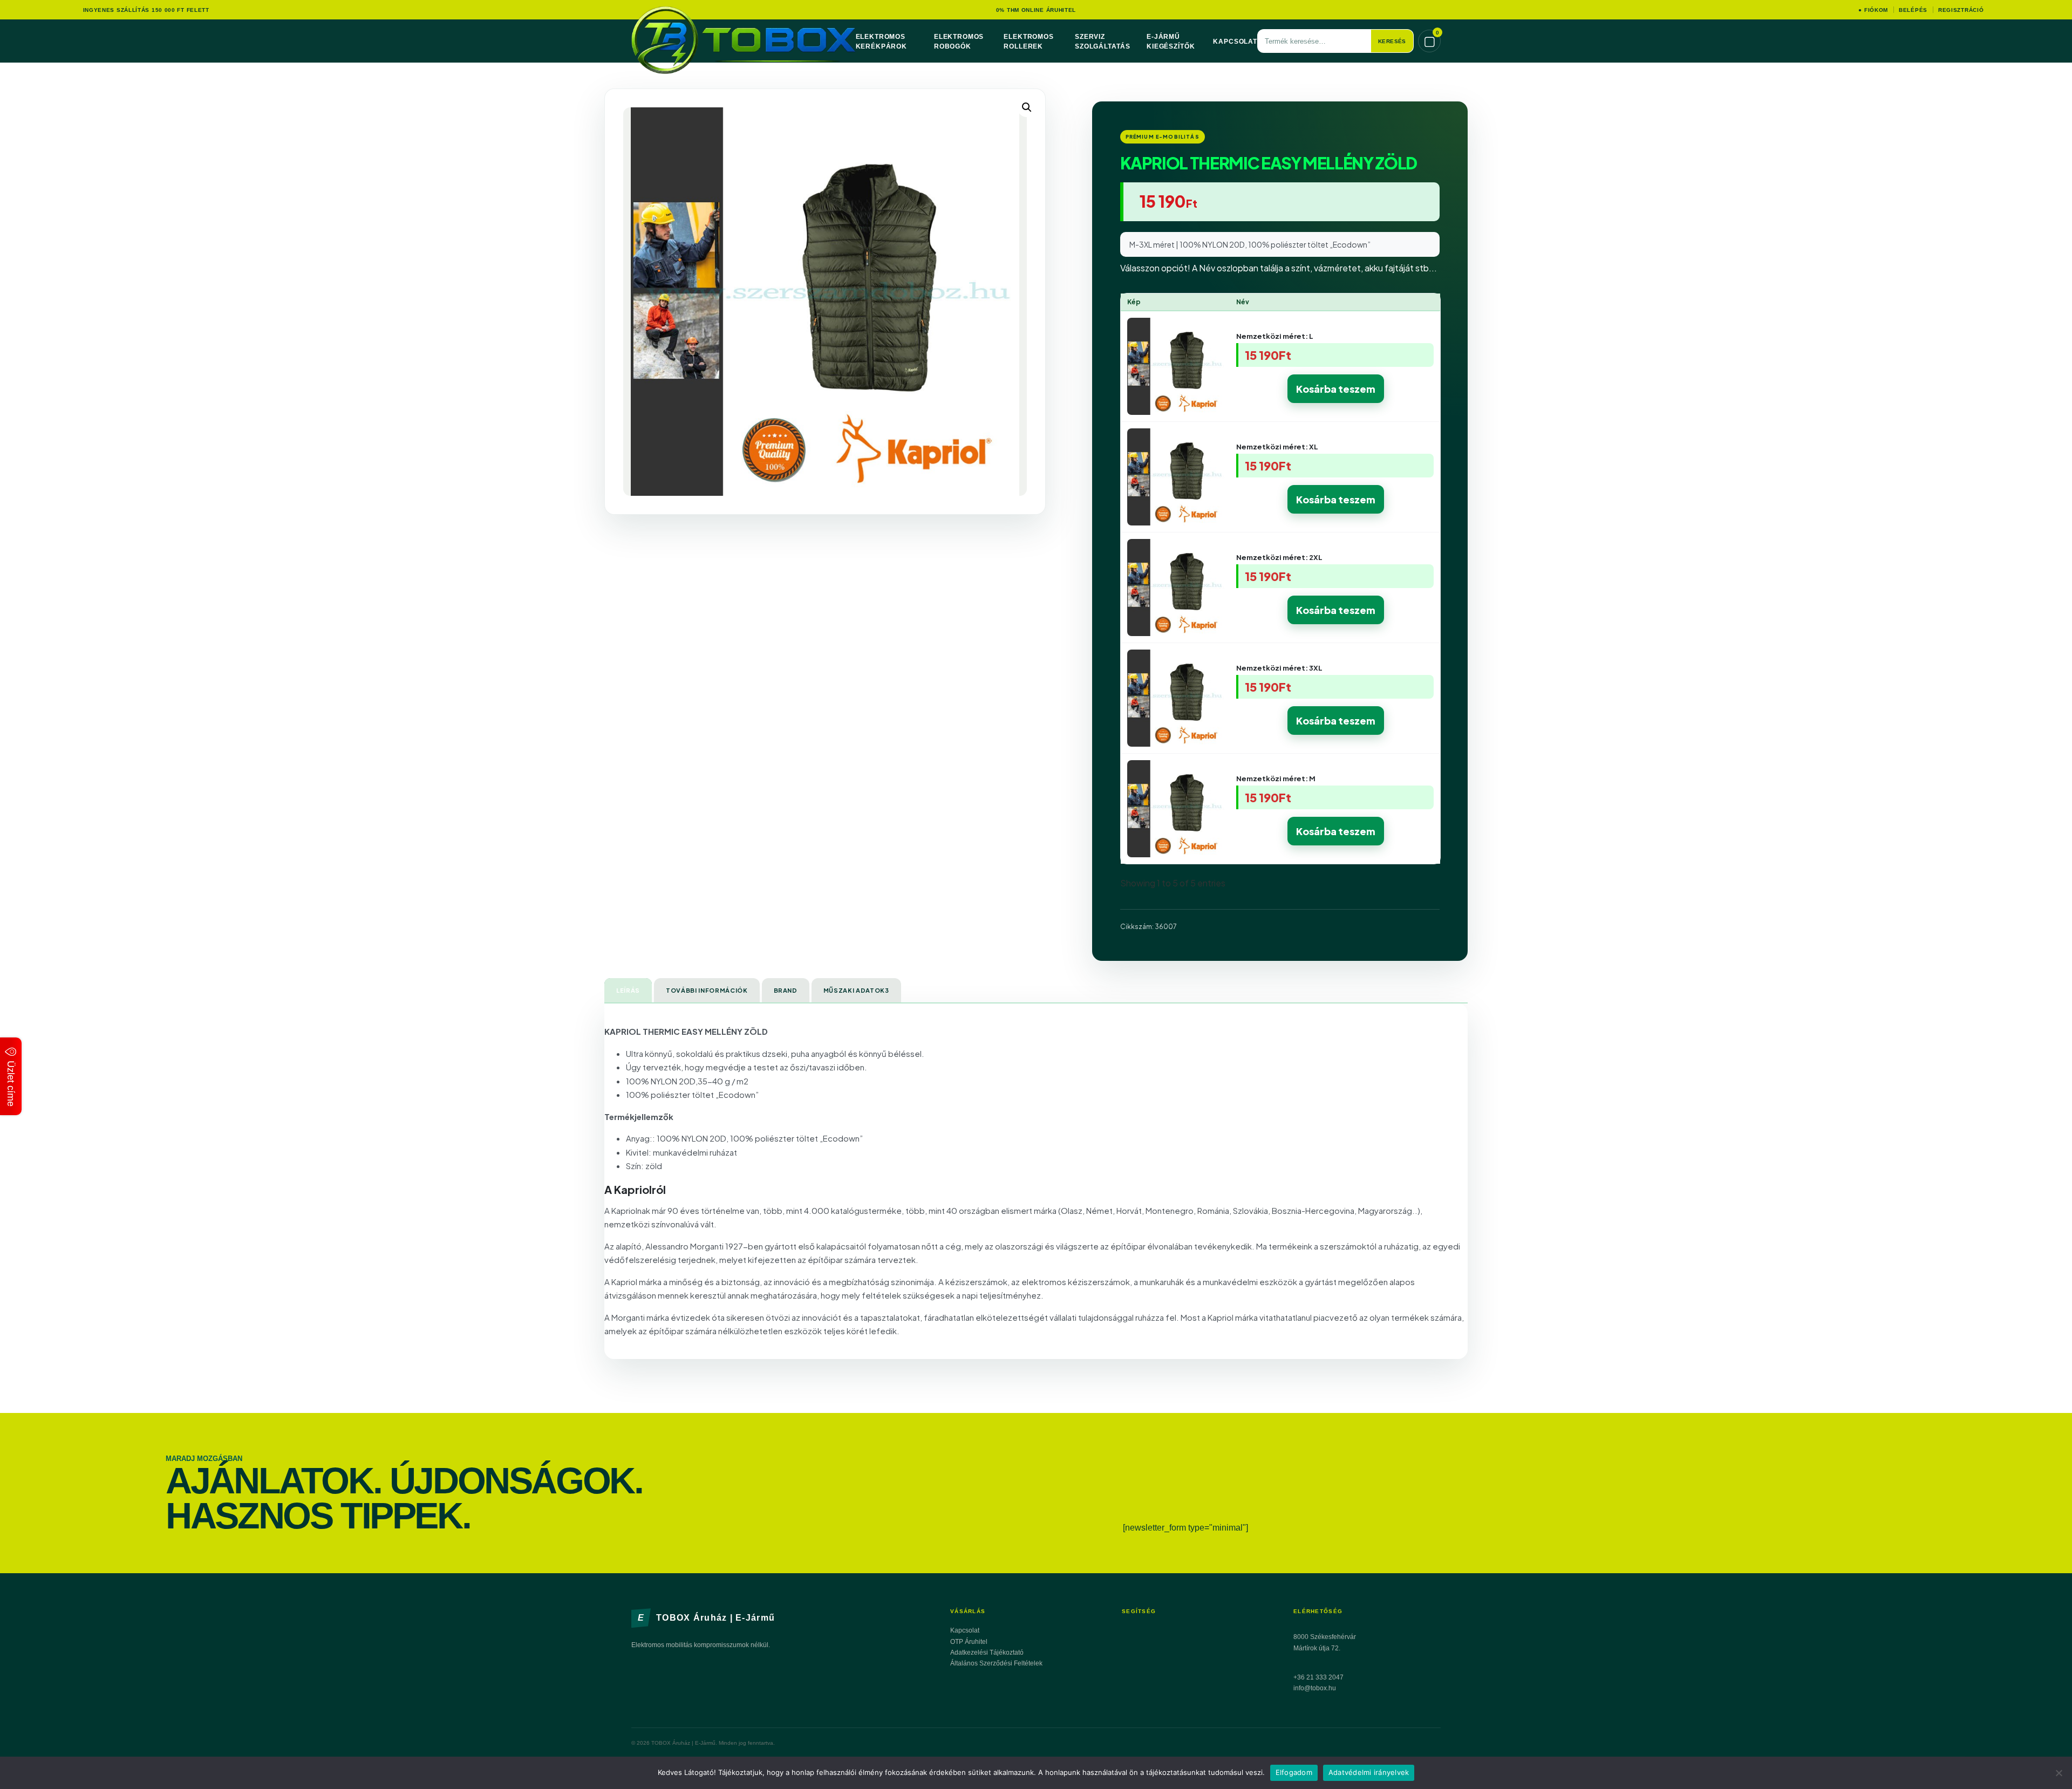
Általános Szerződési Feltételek (996, 1663)
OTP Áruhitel (969, 1642)
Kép (1134, 302)
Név (1243, 302)
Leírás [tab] (628, 990)
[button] (1027, 107)
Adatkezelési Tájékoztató (987, 1653)
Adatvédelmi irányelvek (1369, 1772)
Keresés (1392, 41)
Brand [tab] (786, 990)
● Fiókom (1873, 10)
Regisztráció (1961, 10)
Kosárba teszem (1336, 389)
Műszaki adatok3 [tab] (856, 990)
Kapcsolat (1235, 42)
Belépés (1913, 10)
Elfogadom (1294, 1772)
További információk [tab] (707, 990)
